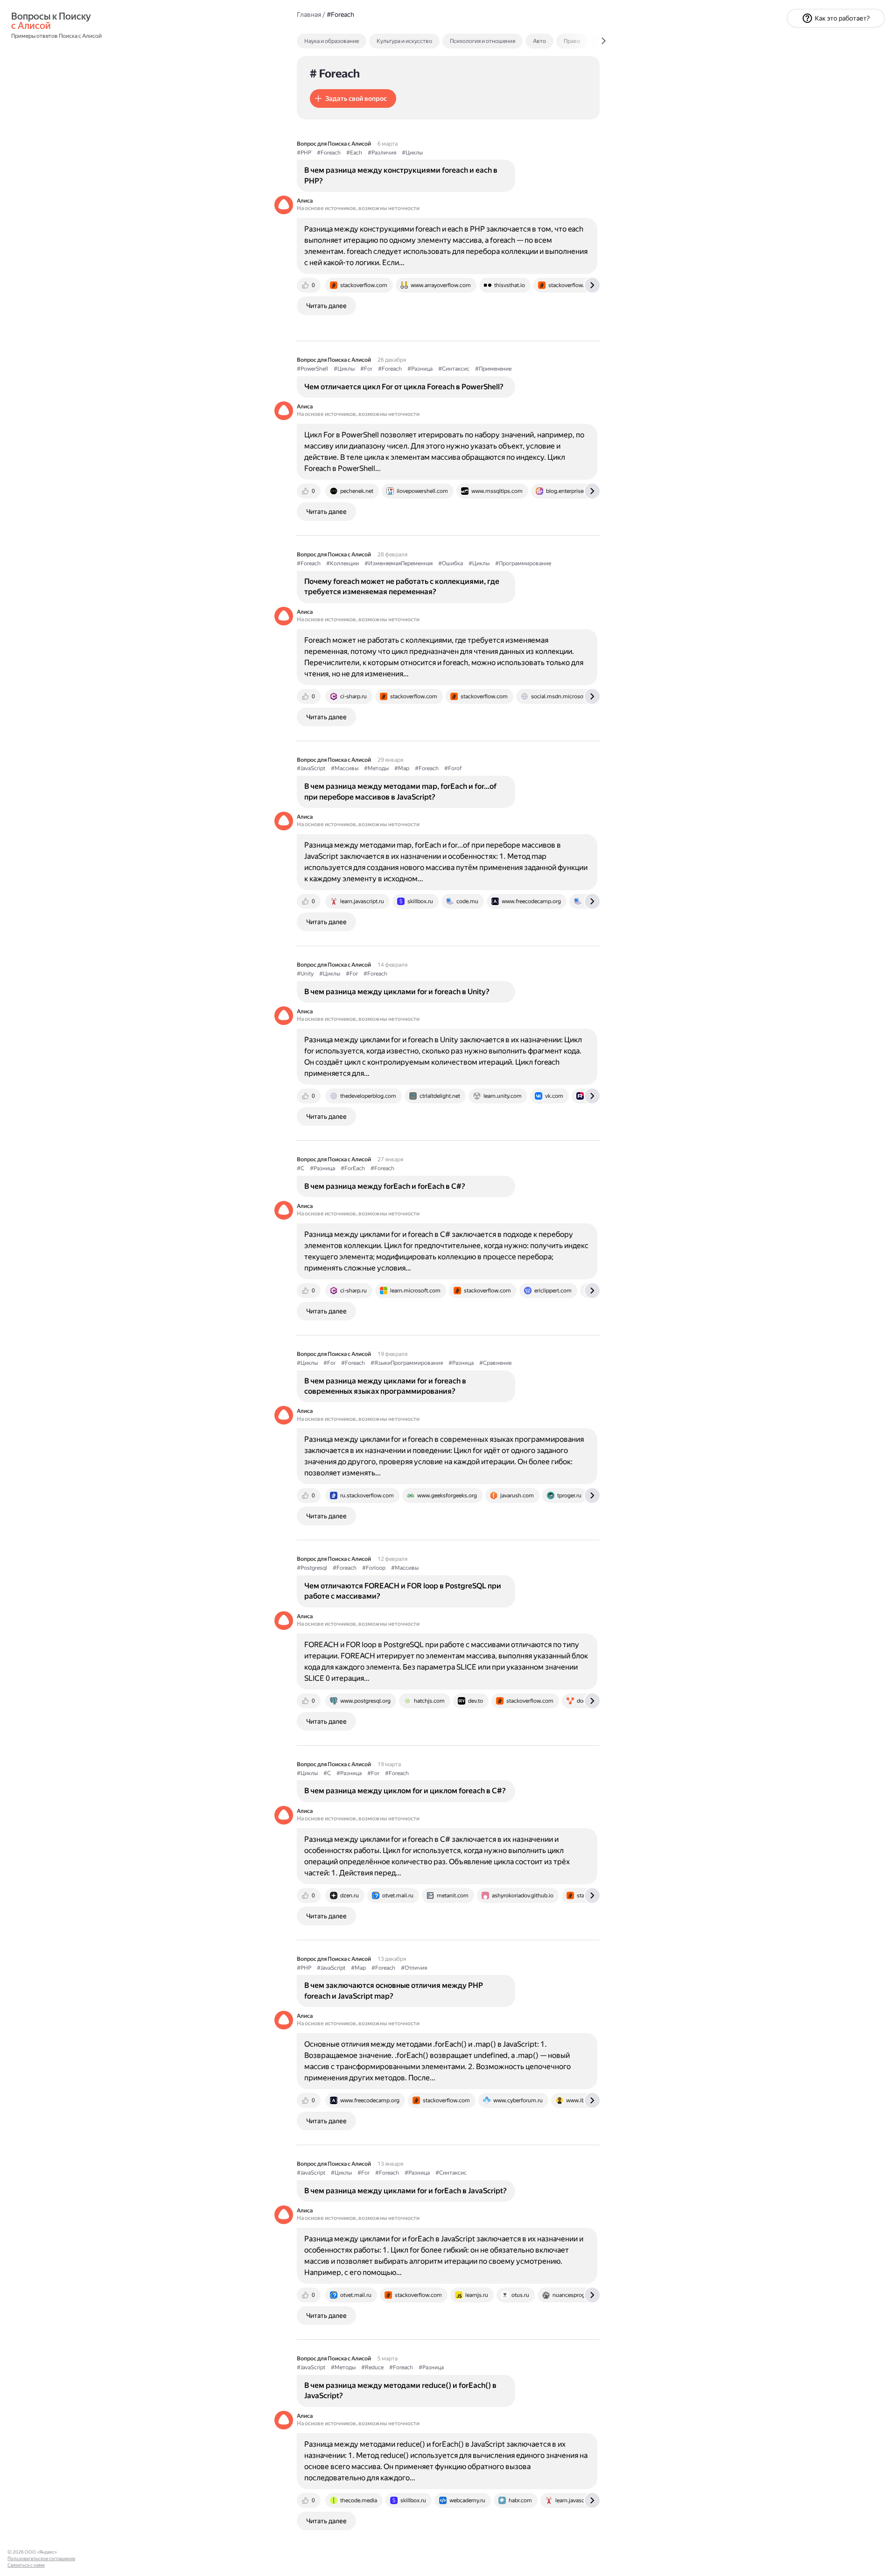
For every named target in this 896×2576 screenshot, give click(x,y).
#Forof (453, 768)
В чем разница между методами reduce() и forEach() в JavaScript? (400, 2390)
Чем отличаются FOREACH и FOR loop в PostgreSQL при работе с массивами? (403, 1591)
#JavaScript (311, 768)
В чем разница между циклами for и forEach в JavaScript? (406, 2191)
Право (572, 41)
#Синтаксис (454, 369)
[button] (353, 98)
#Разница (420, 369)
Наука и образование (332, 41)
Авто (539, 41)
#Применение (493, 369)
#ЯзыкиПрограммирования (407, 1363)
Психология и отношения (483, 41)
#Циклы (412, 153)
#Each (354, 153)
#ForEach (353, 1168)
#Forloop (374, 1568)
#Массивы (345, 768)
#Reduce (372, 2367)
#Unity (305, 974)
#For (366, 369)
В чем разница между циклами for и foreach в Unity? (397, 992)
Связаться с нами (26, 2565)
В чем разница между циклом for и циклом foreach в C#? (405, 1791)
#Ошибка (451, 563)
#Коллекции (343, 563)
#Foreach (329, 153)
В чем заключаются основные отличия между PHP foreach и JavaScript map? (394, 1990)
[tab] (352, 41)
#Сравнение (495, 1363)
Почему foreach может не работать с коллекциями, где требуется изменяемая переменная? (402, 586)
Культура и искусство (404, 41)
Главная (309, 14)
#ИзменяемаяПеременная (399, 563)
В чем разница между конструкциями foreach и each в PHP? (401, 175)
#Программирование (523, 563)
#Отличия (414, 1968)
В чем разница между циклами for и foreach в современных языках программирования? (385, 1386)
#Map (402, 768)
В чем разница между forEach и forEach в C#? (385, 1186)
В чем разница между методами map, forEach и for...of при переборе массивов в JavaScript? (400, 791)
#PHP (304, 153)
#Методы (376, 768)
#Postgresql (312, 1568)
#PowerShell (312, 369)
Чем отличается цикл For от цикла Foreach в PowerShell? (404, 387)
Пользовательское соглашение (41, 2558)
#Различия (382, 153)
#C (301, 1168)
